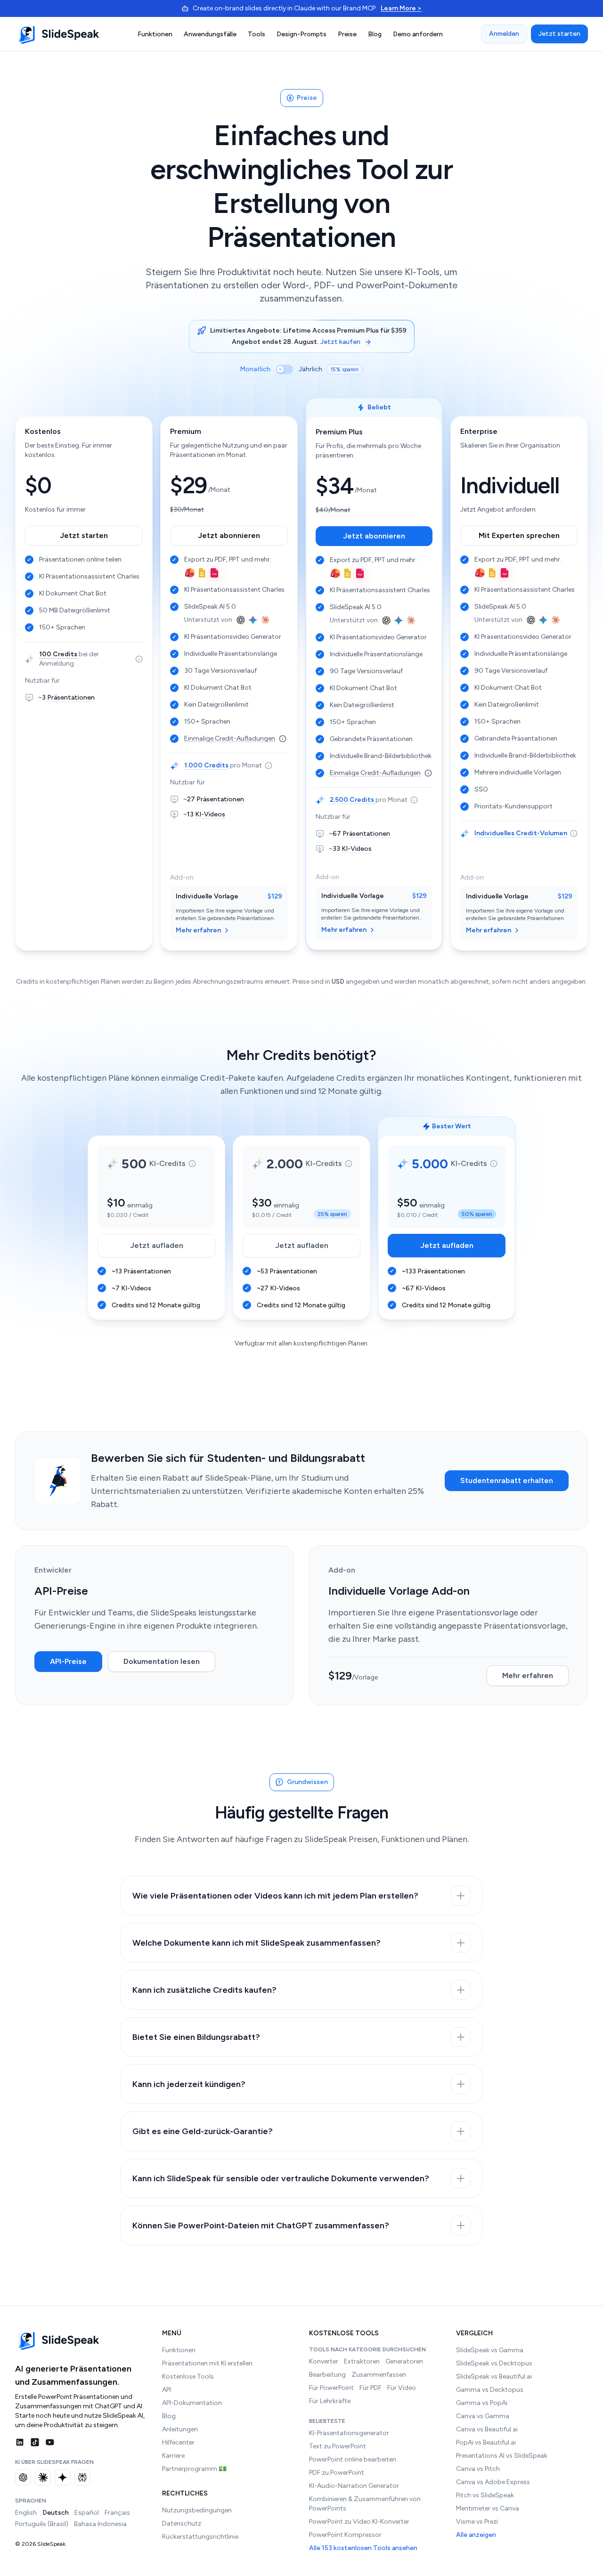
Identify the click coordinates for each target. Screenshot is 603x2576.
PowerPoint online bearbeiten (353, 2459)
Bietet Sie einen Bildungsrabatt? (196, 2037)
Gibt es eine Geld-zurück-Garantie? (203, 2131)
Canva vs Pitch (478, 2469)
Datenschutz (182, 2523)
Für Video (402, 2388)
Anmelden (504, 34)
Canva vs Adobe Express (493, 2482)
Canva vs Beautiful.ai (487, 2429)
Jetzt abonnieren (229, 535)
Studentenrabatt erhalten (507, 1480)
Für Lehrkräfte (330, 2401)
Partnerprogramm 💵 (194, 2469)
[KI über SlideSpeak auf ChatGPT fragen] (23, 2478)
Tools (257, 34)
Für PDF (371, 2388)
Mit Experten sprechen (519, 535)
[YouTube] (50, 2442)
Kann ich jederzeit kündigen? (189, 2084)
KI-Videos (210, 814)
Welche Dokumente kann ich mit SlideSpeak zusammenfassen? (257, 1943)
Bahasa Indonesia (100, 2524)
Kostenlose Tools (188, 2376)
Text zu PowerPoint (338, 2446)
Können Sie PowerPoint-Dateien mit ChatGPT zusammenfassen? (261, 2225)
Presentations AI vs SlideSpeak (502, 2456)
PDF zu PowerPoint (337, 2473)
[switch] (285, 369)
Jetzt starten (559, 34)
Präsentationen (71, 697)
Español (87, 2513)
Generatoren (404, 2361)
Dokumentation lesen (162, 1661)
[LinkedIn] (20, 2442)
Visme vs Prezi (477, 2522)
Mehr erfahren (198, 930)
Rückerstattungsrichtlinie (200, 2537)
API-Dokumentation (192, 2403)
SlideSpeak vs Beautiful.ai (494, 2376)
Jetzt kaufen (340, 342)
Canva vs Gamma (483, 2416)
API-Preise (68, 1661)
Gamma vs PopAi (482, 2403)
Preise (347, 34)
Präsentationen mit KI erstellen (207, 2363)
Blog (375, 34)
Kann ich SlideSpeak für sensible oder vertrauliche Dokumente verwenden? (281, 2178)
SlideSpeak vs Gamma (490, 2350)
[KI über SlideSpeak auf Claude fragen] (43, 2478)
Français (117, 2513)
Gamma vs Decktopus (490, 2390)
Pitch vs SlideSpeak (485, 2495)
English (26, 2513)
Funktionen (155, 34)
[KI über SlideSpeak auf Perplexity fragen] (82, 2478)
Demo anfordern (418, 34)
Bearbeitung (327, 2375)
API (167, 2390)
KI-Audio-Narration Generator (354, 2486)
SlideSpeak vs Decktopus (494, 2363)
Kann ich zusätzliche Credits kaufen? (204, 1990)
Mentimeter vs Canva (488, 2508)
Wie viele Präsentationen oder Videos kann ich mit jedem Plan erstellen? (275, 1896)
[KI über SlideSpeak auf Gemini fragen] (63, 2478)
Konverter (324, 2361)
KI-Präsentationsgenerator (349, 2433)
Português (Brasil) (42, 2524)
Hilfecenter (178, 2442)
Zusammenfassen (379, 2375)
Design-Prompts (301, 34)
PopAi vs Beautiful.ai (486, 2442)
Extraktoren (362, 2361)
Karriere (173, 2456)
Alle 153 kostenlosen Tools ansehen (363, 2548)
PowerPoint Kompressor (345, 2535)
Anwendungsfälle (210, 34)
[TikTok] (35, 2442)
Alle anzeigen (476, 2535)
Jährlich (310, 369)
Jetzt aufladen (173, 1248)
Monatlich (255, 369)
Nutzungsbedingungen (197, 2510)
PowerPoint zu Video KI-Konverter (359, 2522)
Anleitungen (180, 2429)
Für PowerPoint (331, 2388)
